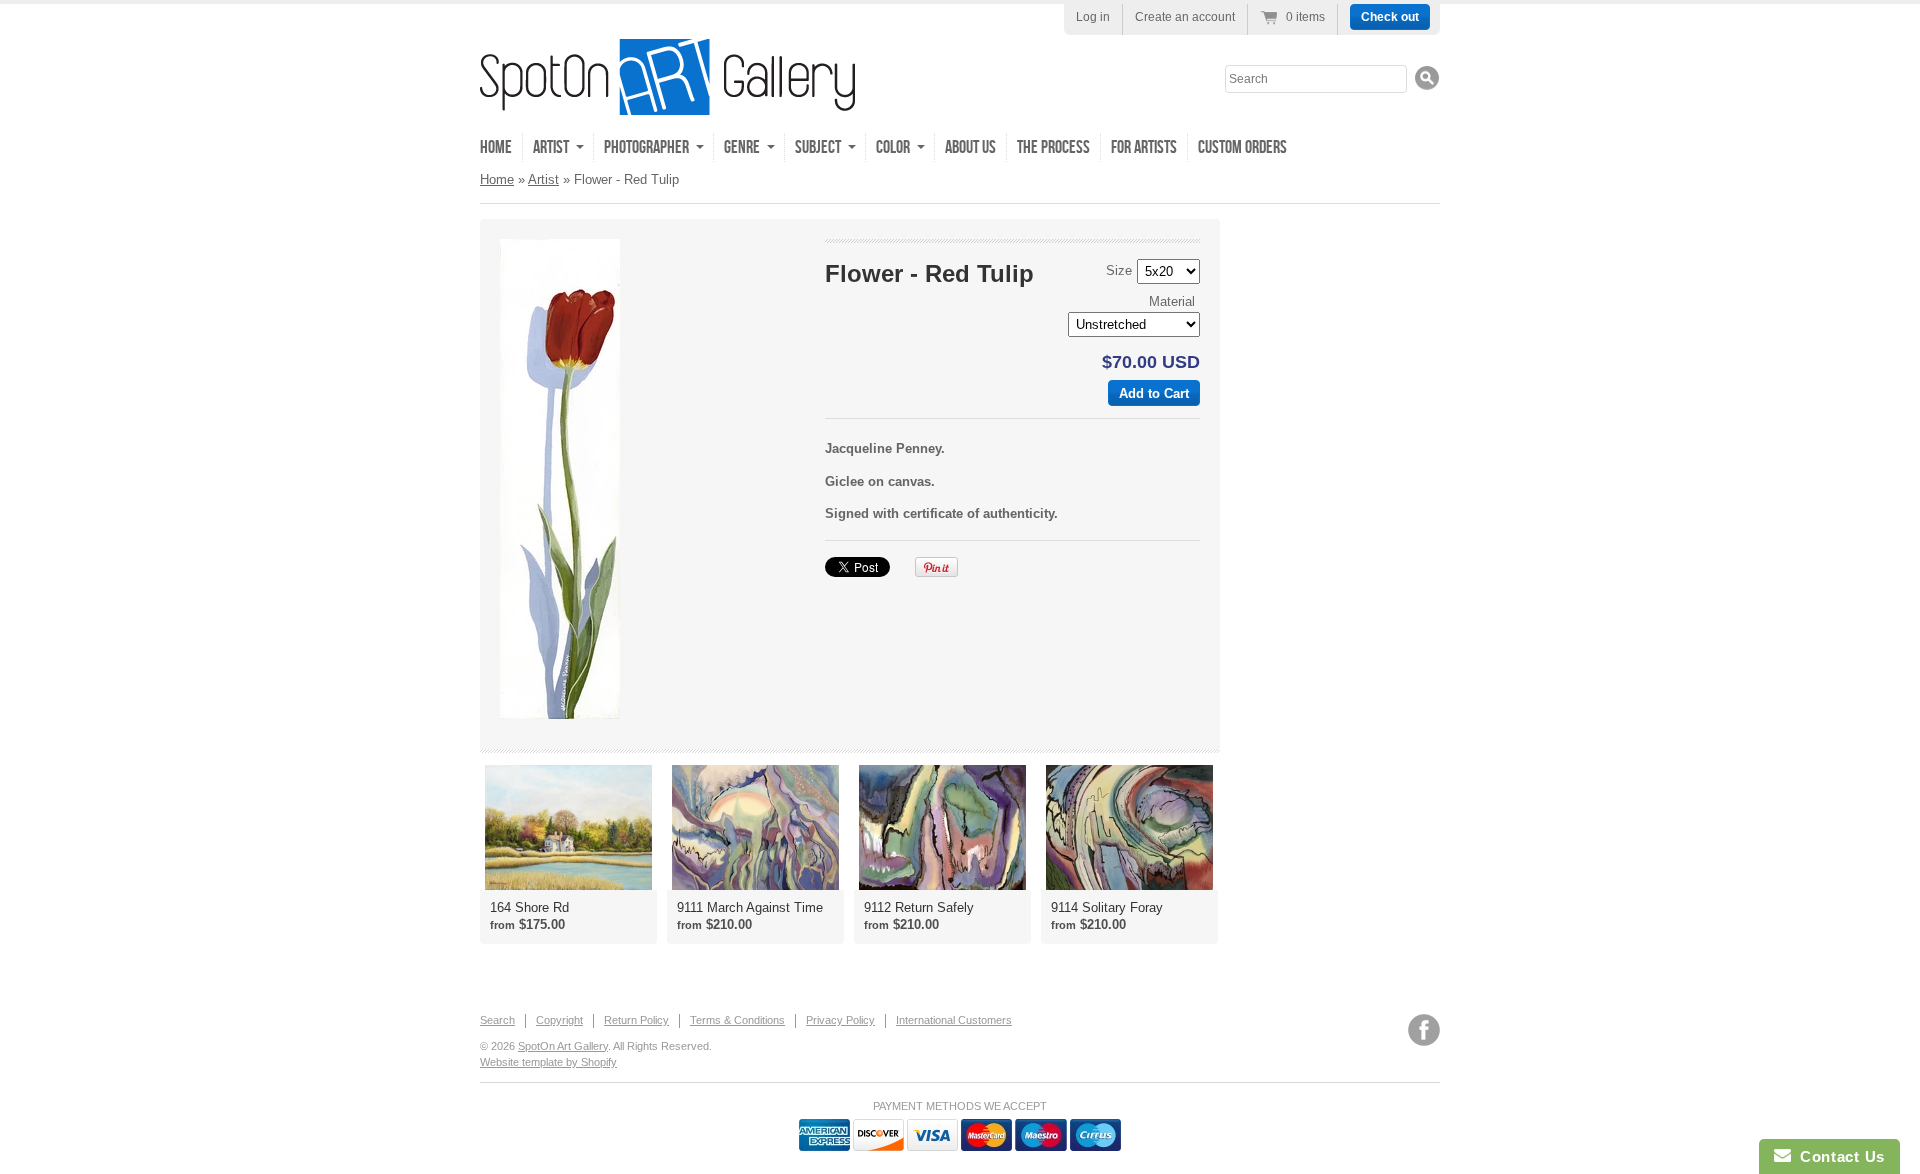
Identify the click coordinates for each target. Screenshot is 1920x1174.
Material (1172, 301)
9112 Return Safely (919, 907)
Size (1119, 270)
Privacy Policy (840, 1020)
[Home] (667, 100)
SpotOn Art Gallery (563, 1046)
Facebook (1424, 1030)
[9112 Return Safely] (942, 827)
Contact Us (1838, 1156)
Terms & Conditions (737, 1020)
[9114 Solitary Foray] (1129, 827)
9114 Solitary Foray (1107, 907)
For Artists (1144, 147)
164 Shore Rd (529, 907)
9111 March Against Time (750, 907)
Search (497, 1020)
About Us (970, 147)
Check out (1390, 17)
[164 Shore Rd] (568, 827)
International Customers (954, 1020)
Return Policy (636, 1020)
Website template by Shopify (548, 1062)
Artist (543, 179)
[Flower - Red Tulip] (651, 479)
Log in (1093, 17)
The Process (1053, 147)
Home (496, 147)
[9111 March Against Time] (755, 827)
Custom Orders (1242, 147)
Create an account (1185, 17)
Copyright (559, 1020)
